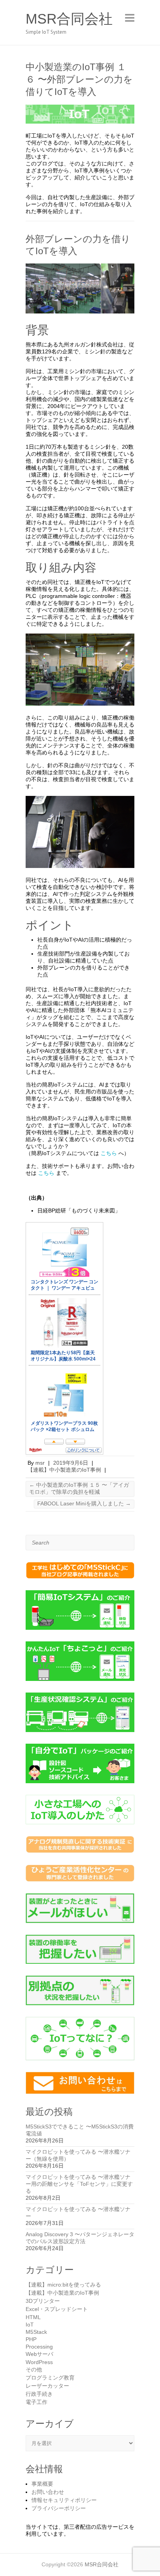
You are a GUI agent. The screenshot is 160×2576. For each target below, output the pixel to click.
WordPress (39, 2362)
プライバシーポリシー (59, 2508)
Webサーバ (39, 2354)
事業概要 (42, 2484)
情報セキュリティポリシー (64, 2500)
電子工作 (37, 2402)
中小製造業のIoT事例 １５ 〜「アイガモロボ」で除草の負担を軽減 (79, 1488)
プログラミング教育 (50, 2378)
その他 (34, 2369)
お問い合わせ (48, 2492)
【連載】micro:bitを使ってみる (63, 2285)
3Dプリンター (43, 2301)
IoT (30, 2325)
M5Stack (36, 2332)
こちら (109, 1153)
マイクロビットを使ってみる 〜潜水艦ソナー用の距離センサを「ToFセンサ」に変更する (79, 2184)
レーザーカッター (47, 2386)
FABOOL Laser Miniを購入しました (84, 1503)
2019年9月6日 (71, 1463)
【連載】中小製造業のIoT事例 (64, 1470)
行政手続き (39, 2394)
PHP (31, 2339)
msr (40, 1463)
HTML (33, 2317)
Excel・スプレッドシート (57, 2309)
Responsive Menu (130, 18)
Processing (39, 2347)
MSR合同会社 (69, 19)
